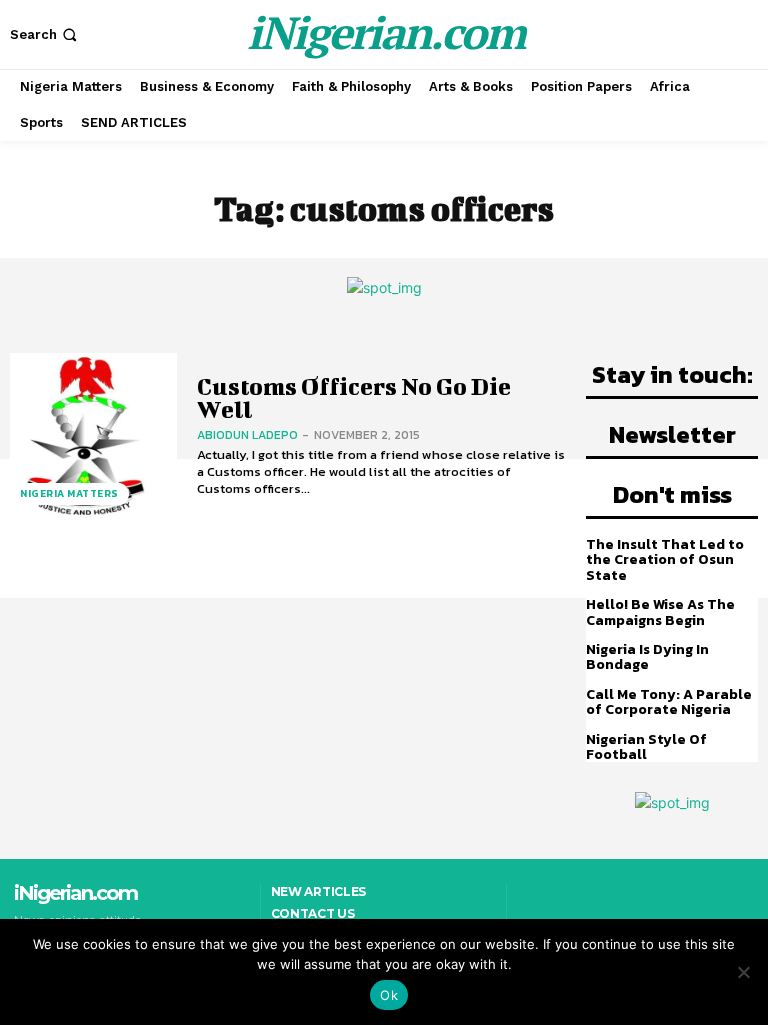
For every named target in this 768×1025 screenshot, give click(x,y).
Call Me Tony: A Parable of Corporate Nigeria (669, 702)
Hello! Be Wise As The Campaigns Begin (660, 612)
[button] (45, 34)
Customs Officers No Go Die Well (354, 397)
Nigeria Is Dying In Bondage (647, 657)
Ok (389, 995)
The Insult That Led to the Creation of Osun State (665, 560)
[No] (743, 972)
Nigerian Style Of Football (646, 747)
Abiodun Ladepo (247, 435)
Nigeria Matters (69, 493)
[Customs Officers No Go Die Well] (93, 436)
